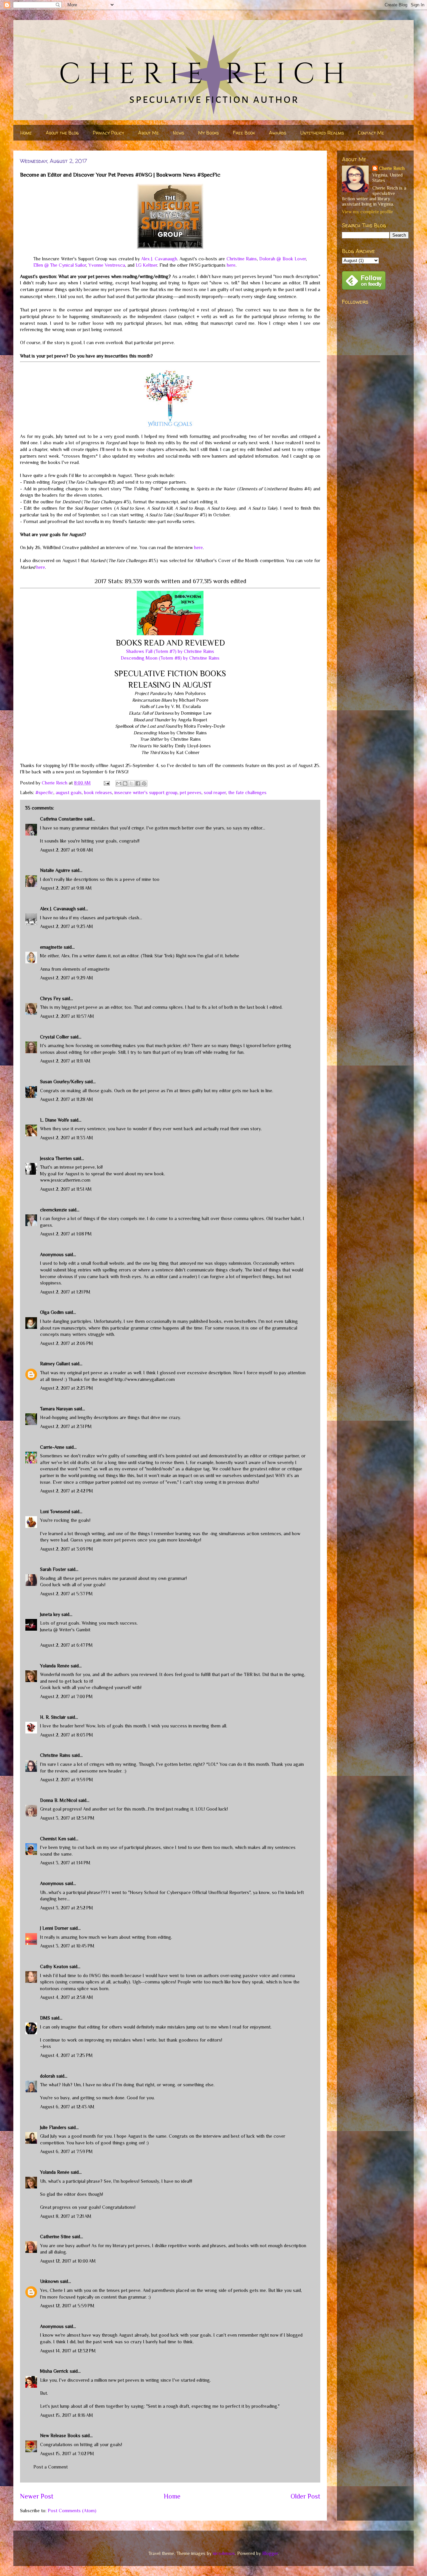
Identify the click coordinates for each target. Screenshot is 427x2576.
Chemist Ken (53, 1839)
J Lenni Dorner (54, 1928)
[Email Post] (106, 783)
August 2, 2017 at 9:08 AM (67, 850)
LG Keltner (146, 265)
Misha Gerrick (54, 2371)
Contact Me (371, 133)
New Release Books (60, 2435)
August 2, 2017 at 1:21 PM (65, 1292)
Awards (278, 133)
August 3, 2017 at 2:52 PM (67, 1908)
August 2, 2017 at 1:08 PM (66, 1234)
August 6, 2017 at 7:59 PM (66, 2151)
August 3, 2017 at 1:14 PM (65, 1863)
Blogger (270, 2553)
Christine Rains (242, 259)
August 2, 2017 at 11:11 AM (65, 1061)
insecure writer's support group (146, 792)
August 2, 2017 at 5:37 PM (66, 1594)
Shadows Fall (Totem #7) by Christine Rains (170, 651)
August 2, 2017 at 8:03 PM (67, 1735)
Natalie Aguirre (55, 870)
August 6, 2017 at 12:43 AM (67, 2107)
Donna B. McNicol (59, 1800)
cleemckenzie (54, 1210)
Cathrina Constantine (61, 819)
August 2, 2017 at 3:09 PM (67, 1549)
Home (26, 133)
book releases (98, 792)
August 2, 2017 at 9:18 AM (66, 888)
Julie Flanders (53, 2127)
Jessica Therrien (56, 1158)
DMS (45, 2018)
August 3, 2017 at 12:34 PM (67, 1818)
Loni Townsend (55, 1511)
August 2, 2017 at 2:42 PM (67, 1491)
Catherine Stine (55, 2237)
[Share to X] (131, 783)
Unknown (49, 2281)
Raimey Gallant (55, 1364)
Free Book (244, 133)
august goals (69, 792)
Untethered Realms (322, 133)
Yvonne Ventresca (107, 265)
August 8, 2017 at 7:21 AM (66, 2216)
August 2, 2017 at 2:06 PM (67, 1343)
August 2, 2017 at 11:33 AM (67, 1138)
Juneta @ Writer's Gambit (65, 1630)
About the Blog (62, 133)
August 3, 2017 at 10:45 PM (67, 1946)
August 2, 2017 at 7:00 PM (66, 1696)
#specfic (44, 792)
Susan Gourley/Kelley (62, 1082)
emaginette (51, 947)
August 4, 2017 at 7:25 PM (66, 2055)
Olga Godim (52, 1312)
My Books (208, 133)
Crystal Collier (55, 1037)
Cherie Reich (392, 168)
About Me (148, 133)
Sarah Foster (53, 1569)
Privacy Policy (108, 133)
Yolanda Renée (55, 1666)
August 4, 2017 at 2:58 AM (67, 1997)
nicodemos (224, 2553)
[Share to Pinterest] (144, 783)
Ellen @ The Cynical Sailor (60, 265)
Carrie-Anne (52, 1447)
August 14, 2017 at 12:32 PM (68, 2351)
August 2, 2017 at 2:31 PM (66, 1426)
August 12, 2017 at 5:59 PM (67, 2306)
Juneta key (50, 1614)
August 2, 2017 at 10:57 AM (67, 1016)
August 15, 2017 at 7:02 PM (67, 2453)
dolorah (48, 2076)
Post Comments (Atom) (72, 2511)
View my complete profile (367, 212)
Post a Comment (51, 2467)
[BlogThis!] (125, 783)
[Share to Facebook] (138, 783)
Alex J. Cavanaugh (159, 259)
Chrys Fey (50, 998)
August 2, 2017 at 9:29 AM (67, 978)
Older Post (305, 2496)
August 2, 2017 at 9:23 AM (67, 926)
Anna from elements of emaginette (75, 969)
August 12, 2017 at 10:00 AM (68, 2261)
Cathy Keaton (54, 1966)
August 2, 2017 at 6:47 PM (66, 1645)
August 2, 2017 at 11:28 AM (67, 1099)
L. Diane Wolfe (55, 1120)
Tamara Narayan (56, 1409)
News (178, 133)
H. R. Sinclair (53, 1717)
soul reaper (215, 792)
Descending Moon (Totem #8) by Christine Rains (170, 658)
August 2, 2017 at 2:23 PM (67, 1388)
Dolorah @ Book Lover (283, 259)
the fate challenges (247, 792)
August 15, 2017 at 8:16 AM (67, 2415)
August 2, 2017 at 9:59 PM (67, 1780)
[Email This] (119, 783)
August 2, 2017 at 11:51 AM (66, 1189)
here (231, 265)
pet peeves (191, 792)
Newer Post (37, 2496)
